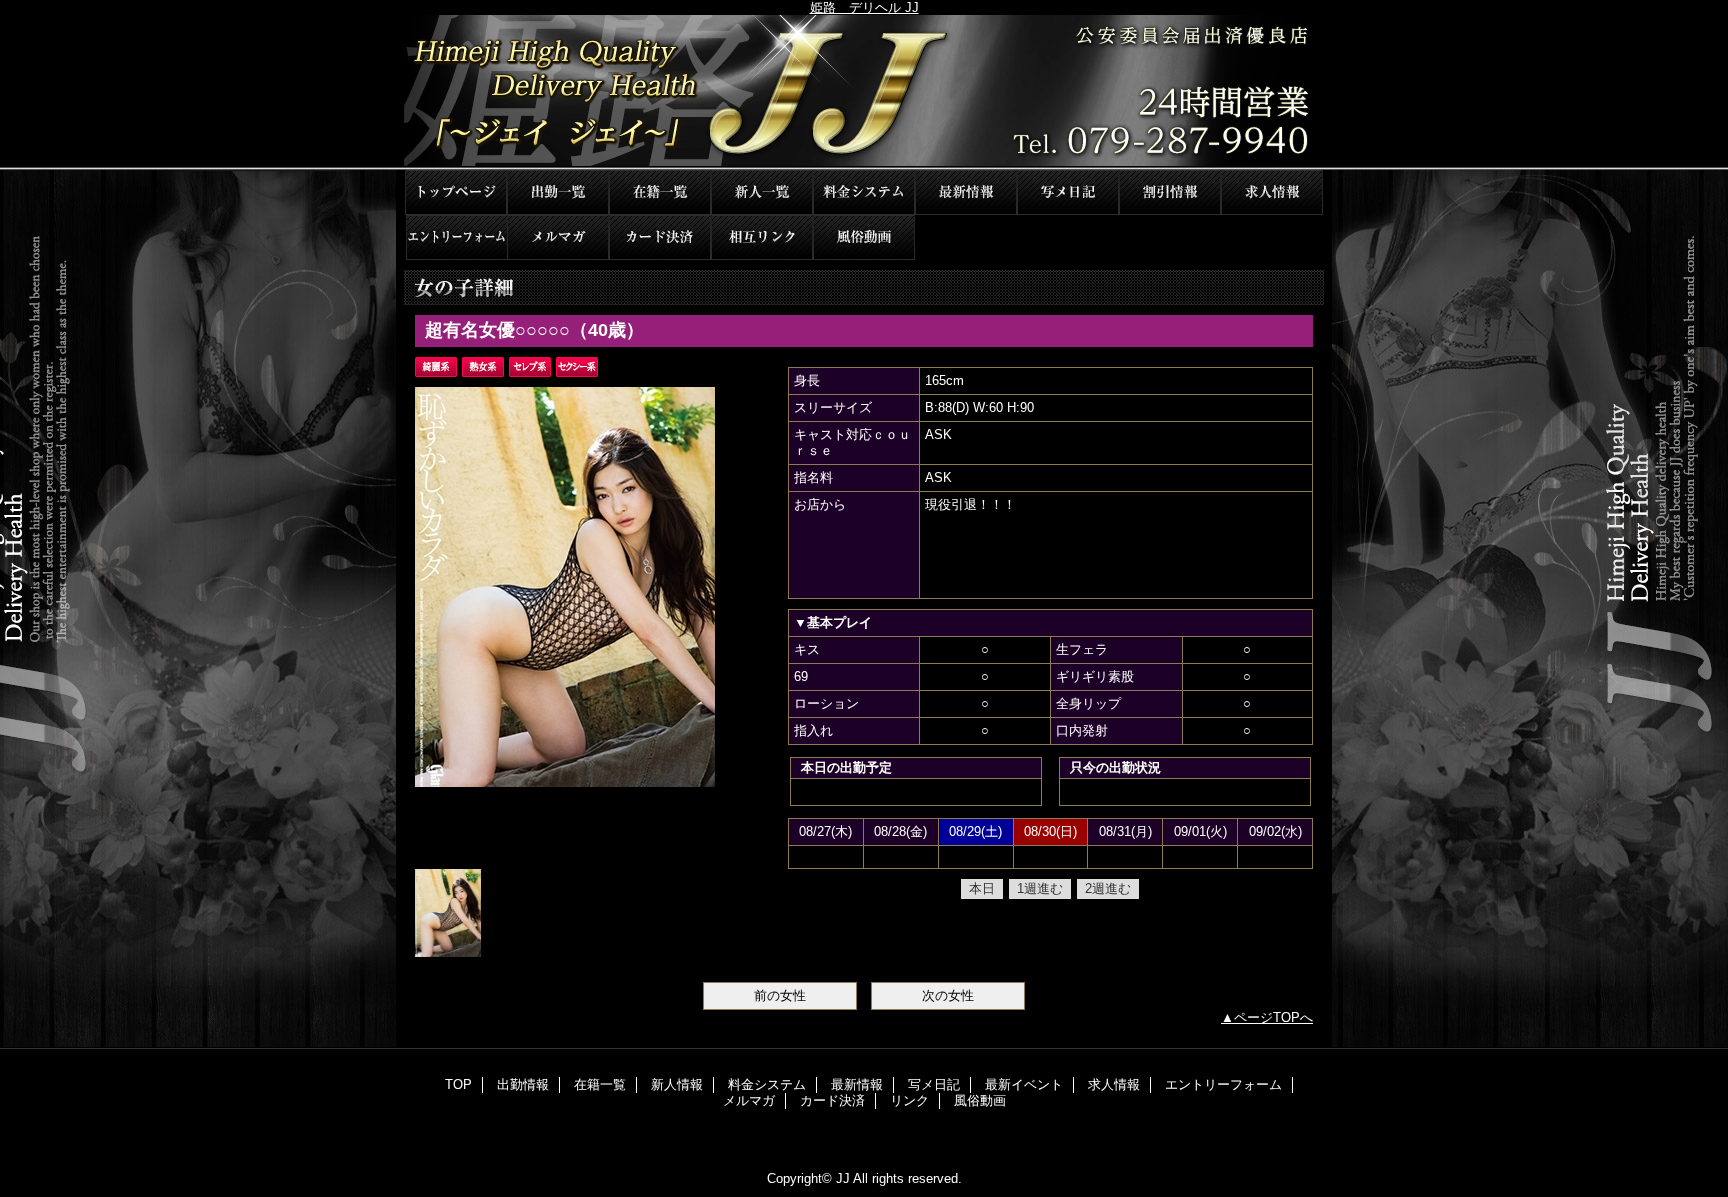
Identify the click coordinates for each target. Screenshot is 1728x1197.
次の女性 (948, 995)
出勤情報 (558, 192)
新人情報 (762, 192)
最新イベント (1170, 192)
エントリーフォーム (456, 237)
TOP (456, 192)
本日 (982, 888)
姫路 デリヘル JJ (864, 7)
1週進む (1040, 888)
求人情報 (1272, 192)
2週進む (1108, 888)
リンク (762, 237)
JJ (864, 92)
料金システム (864, 192)
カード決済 (660, 237)
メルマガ (558, 237)
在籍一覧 (660, 192)
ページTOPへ (1273, 1017)
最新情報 (966, 192)
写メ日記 (1068, 192)
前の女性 (780, 995)
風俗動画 (864, 237)
